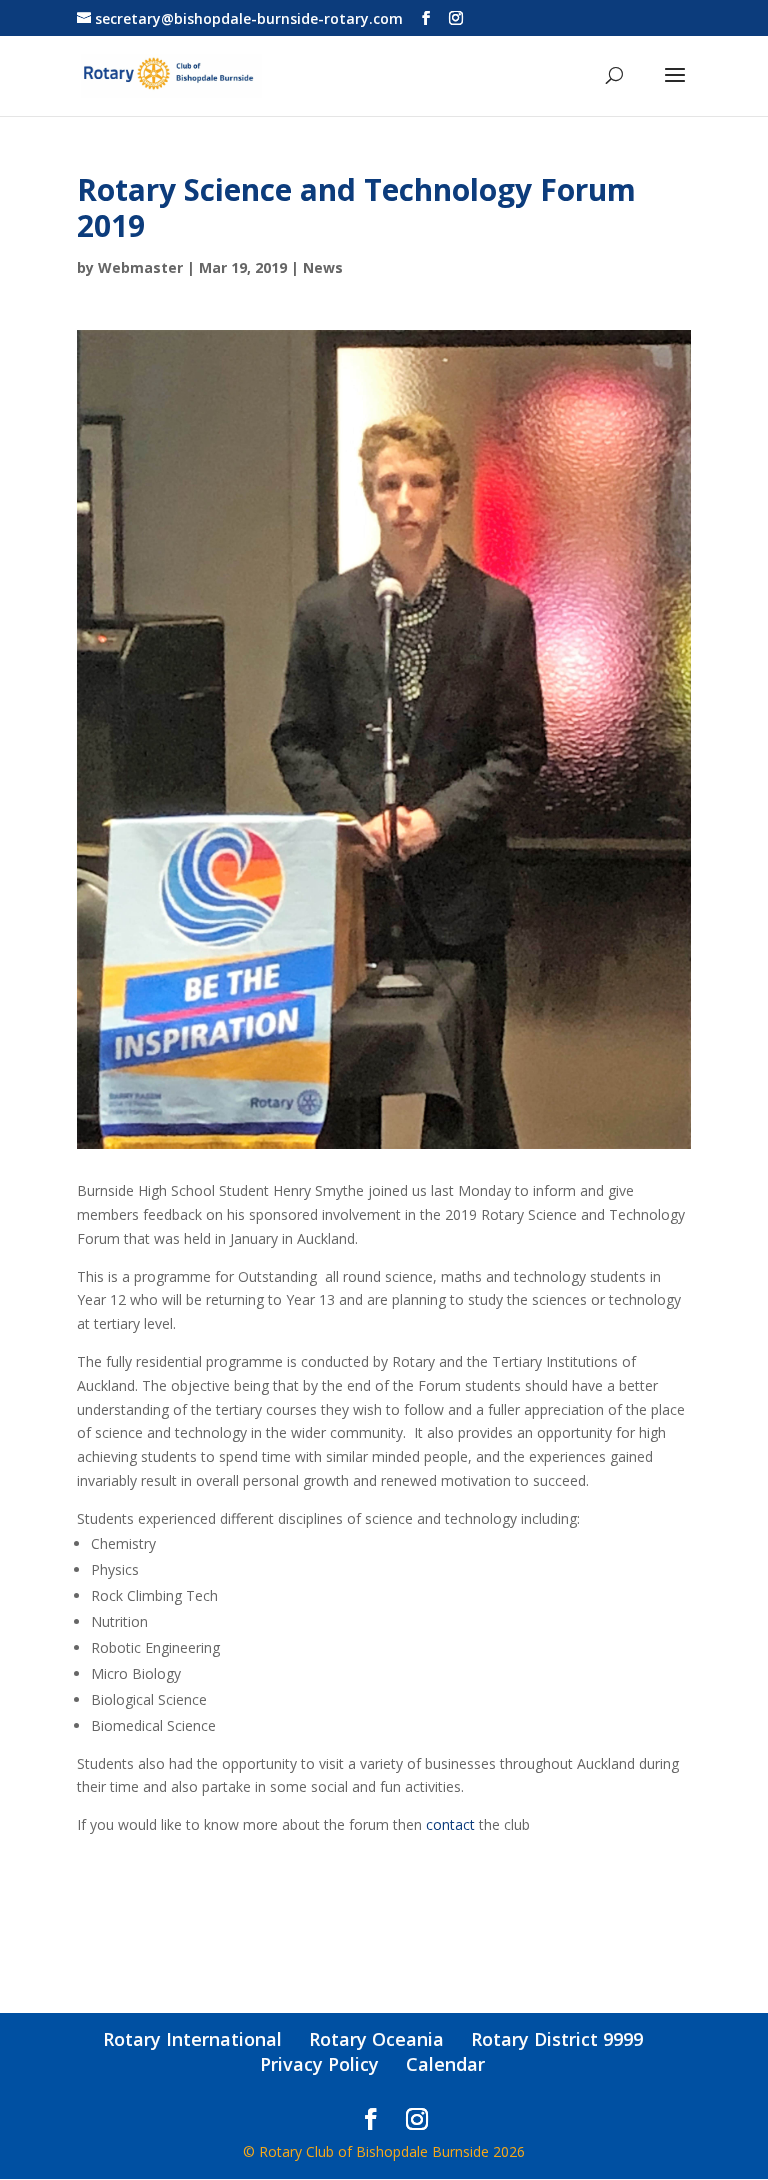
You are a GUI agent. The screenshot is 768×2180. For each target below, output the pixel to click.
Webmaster (140, 267)
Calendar (445, 2064)
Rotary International (192, 2039)
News (323, 267)
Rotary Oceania (376, 2039)
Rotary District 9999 (557, 2039)
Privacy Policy (319, 2064)
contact (450, 1824)
